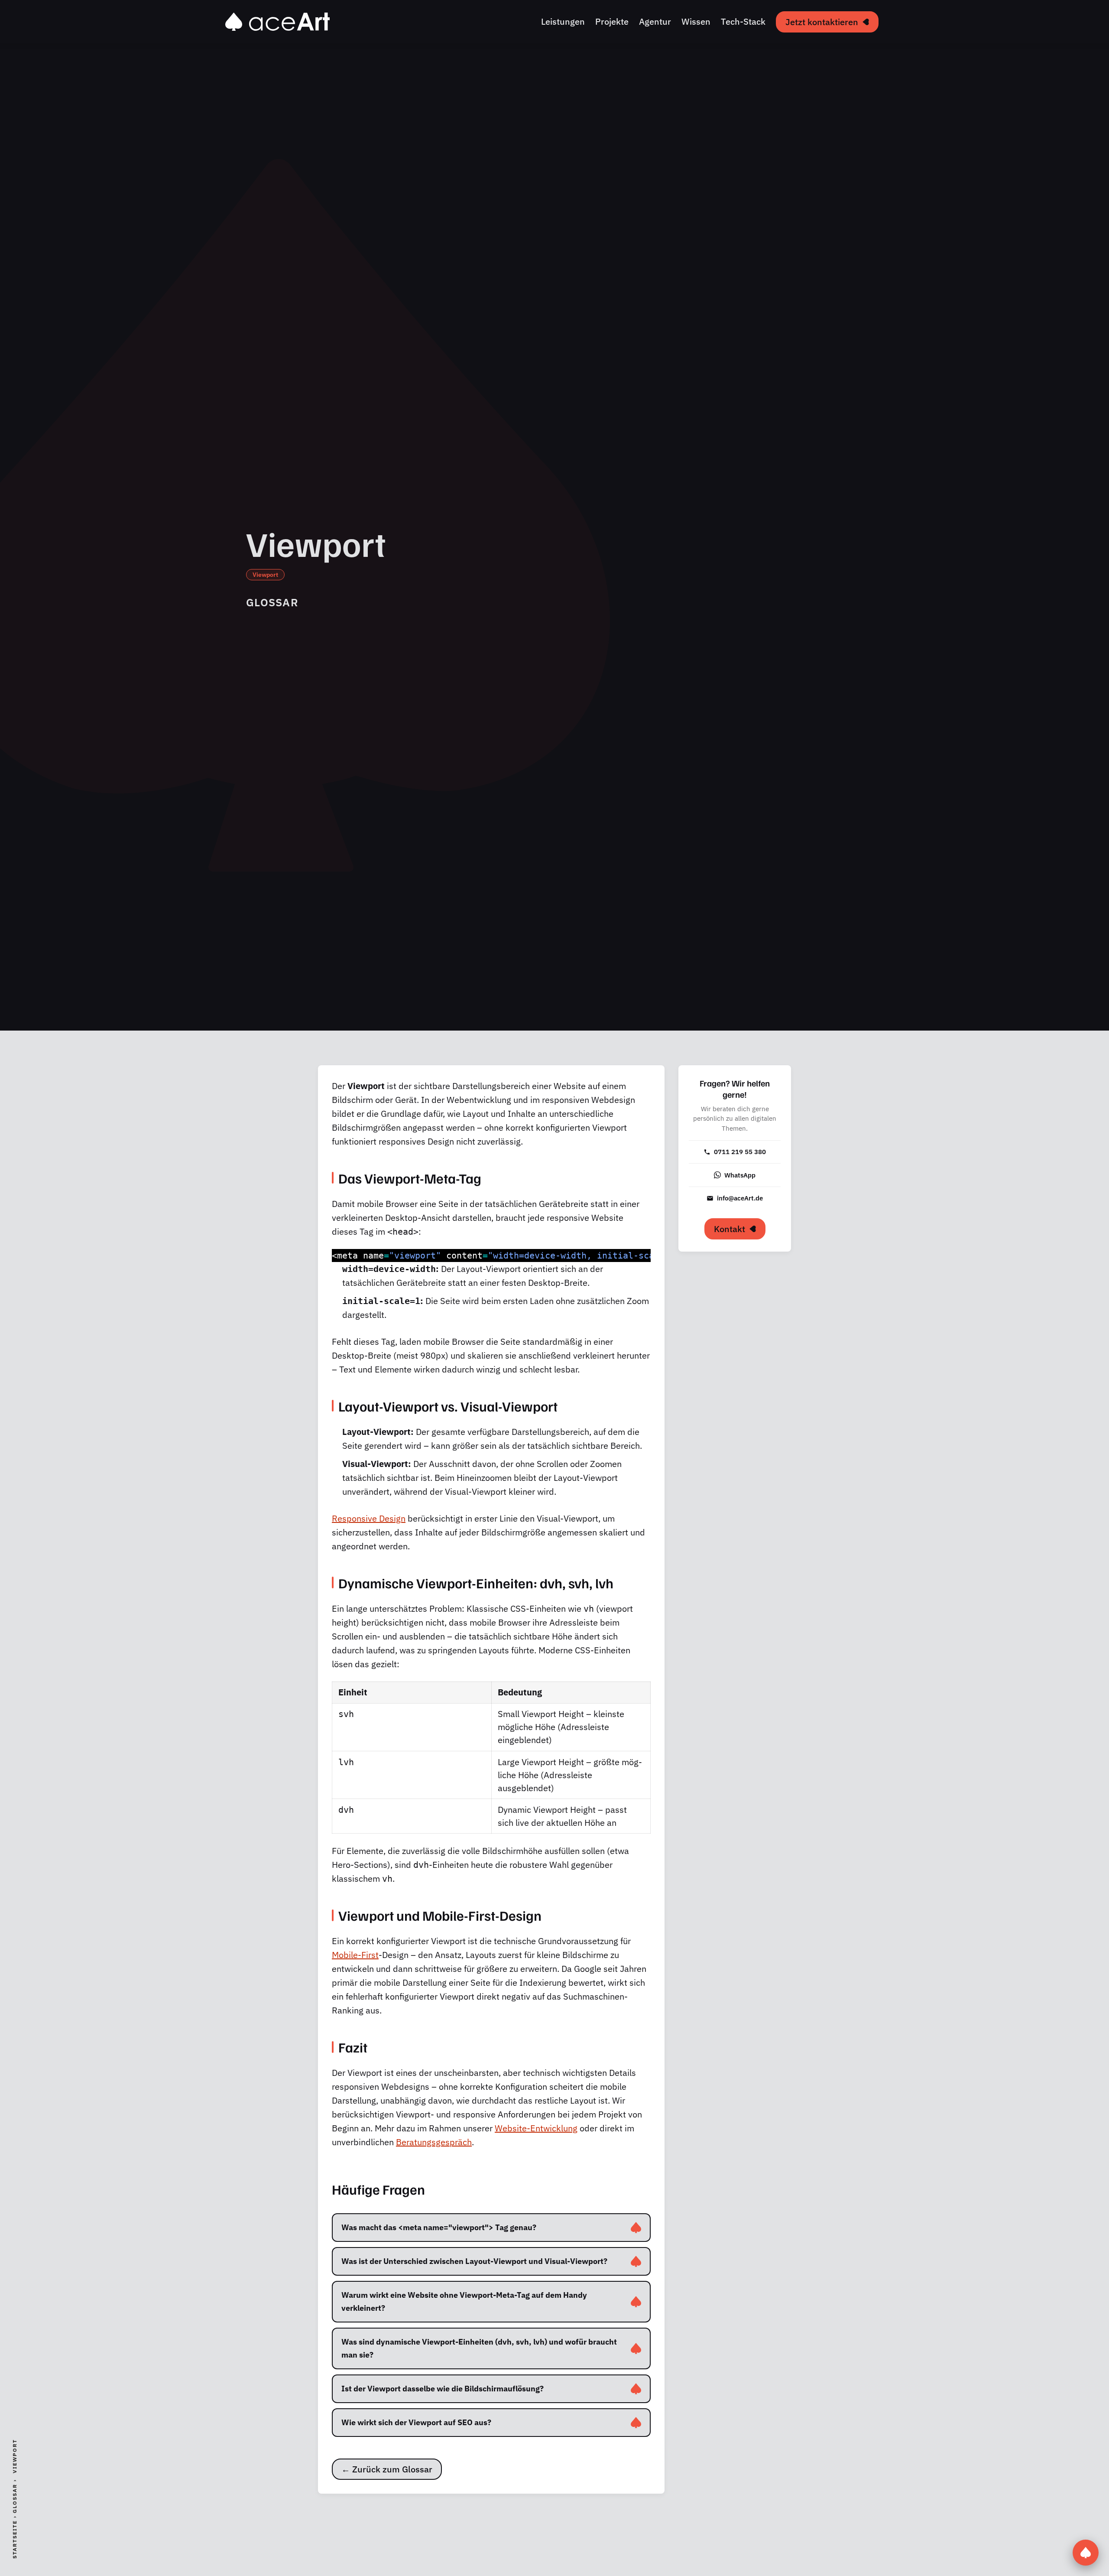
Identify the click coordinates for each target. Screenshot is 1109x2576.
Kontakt (730, 1229)
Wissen (696, 21)
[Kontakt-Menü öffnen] (1086, 2553)
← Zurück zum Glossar (387, 2469)
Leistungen (563, 21)
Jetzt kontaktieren (822, 22)
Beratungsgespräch (434, 2142)
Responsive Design (369, 1518)
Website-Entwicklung (536, 2128)
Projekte (612, 21)
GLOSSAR (15, 2498)
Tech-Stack (743, 21)
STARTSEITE (15, 2539)
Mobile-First (355, 1955)
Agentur (655, 21)
